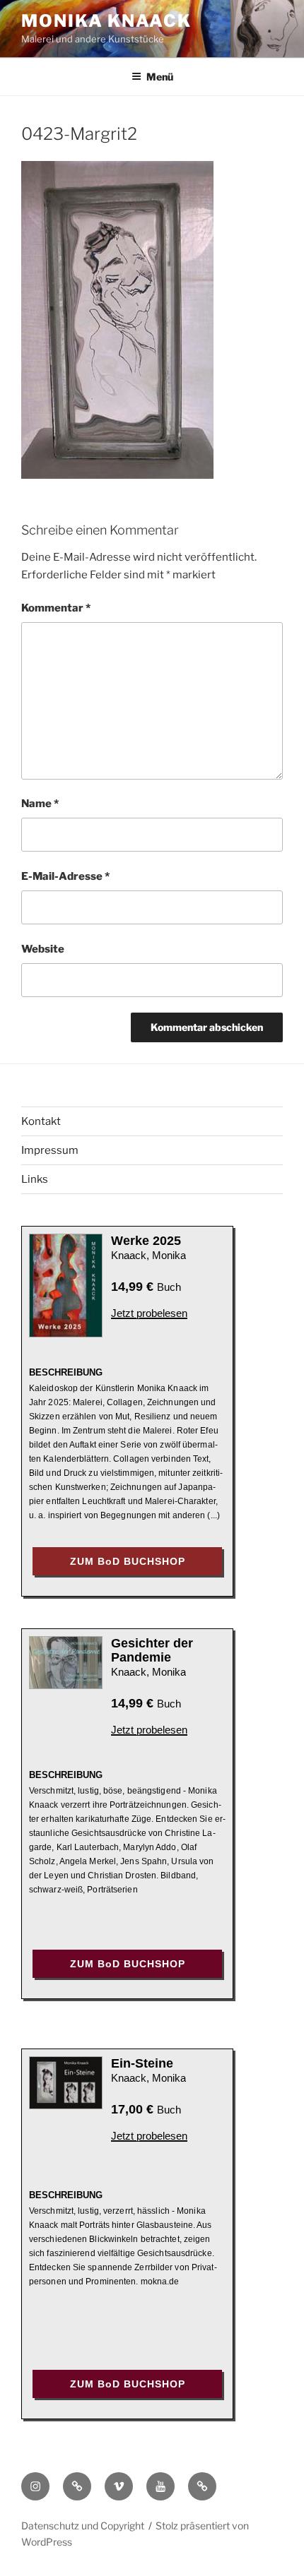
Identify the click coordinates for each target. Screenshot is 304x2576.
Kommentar (56, 608)
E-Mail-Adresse (65, 876)
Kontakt (41, 1121)
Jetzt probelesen (149, 1313)
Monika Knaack (106, 21)
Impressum (50, 1150)
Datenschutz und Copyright (83, 2526)
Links (35, 1179)
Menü (160, 77)
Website (43, 949)
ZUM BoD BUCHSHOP (128, 1561)
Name (40, 804)
